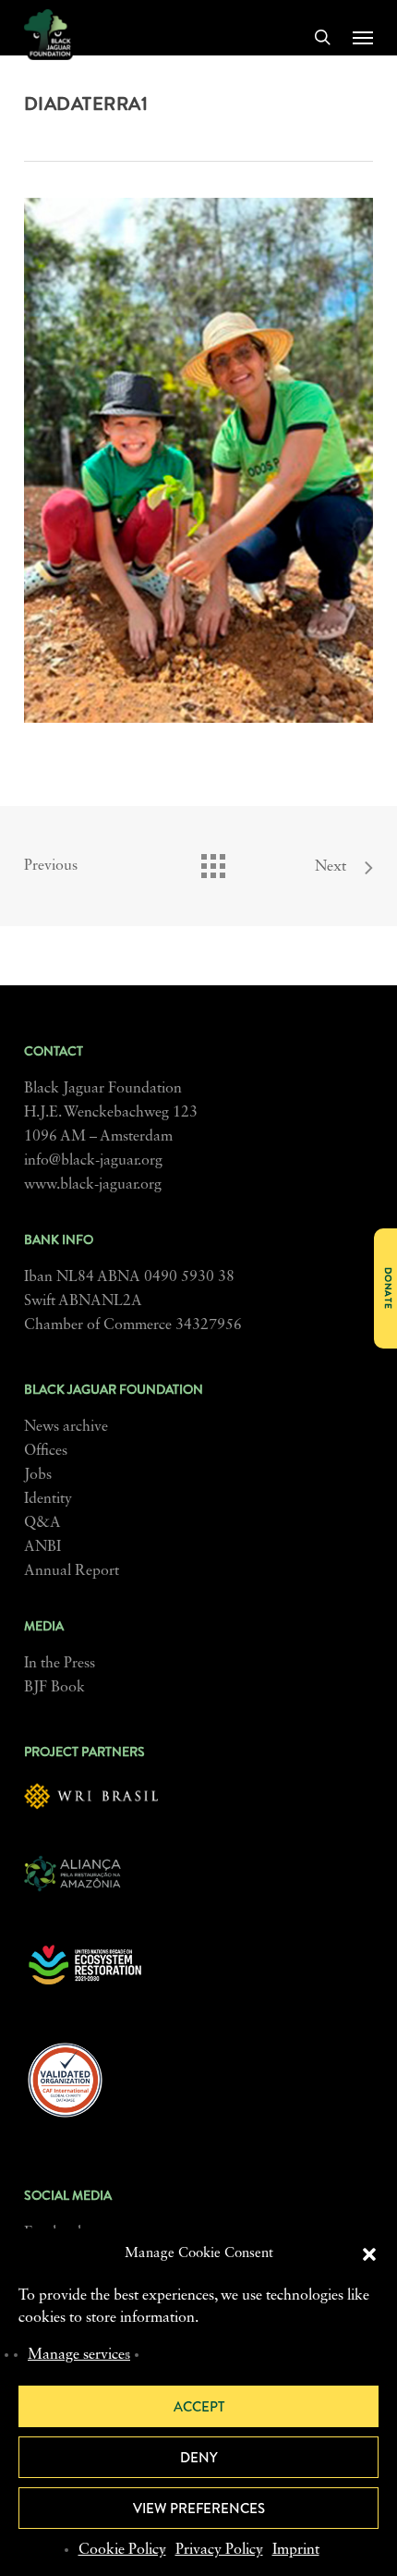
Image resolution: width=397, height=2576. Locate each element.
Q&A (42, 1523)
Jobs (38, 1475)
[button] (369, 2254)
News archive (66, 1427)
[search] (322, 37)
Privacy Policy (219, 2550)
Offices (46, 1451)
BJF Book (54, 1688)
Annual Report (72, 1571)
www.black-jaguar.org (93, 1185)
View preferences (199, 2509)
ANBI (42, 1547)
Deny (199, 2458)
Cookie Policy (122, 2550)
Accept (199, 2407)
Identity (48, 1499)
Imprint (296, 2550)
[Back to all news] (212, 861)
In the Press (60, 1664)
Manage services (79, 2355)
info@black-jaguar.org (93, 1161)
